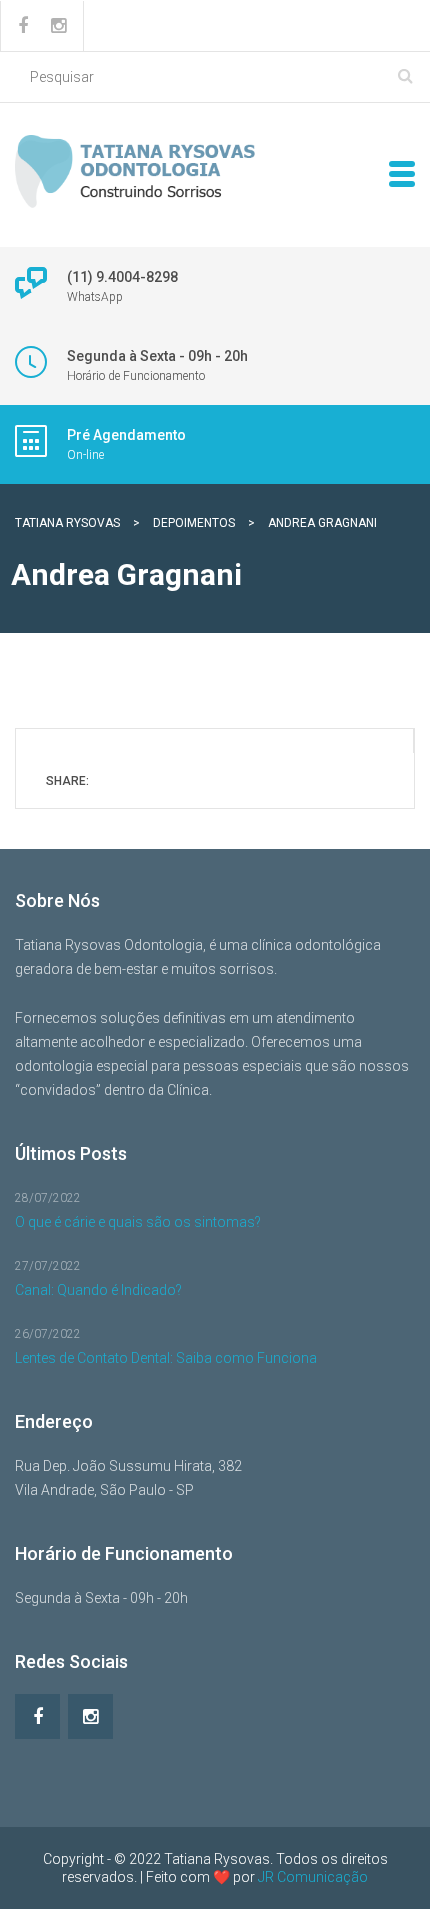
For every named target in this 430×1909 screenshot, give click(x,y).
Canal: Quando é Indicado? (98, 1290)
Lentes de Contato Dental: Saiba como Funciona (166, 1358)
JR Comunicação (313, 1877)
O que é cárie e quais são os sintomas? (138, 1222)
